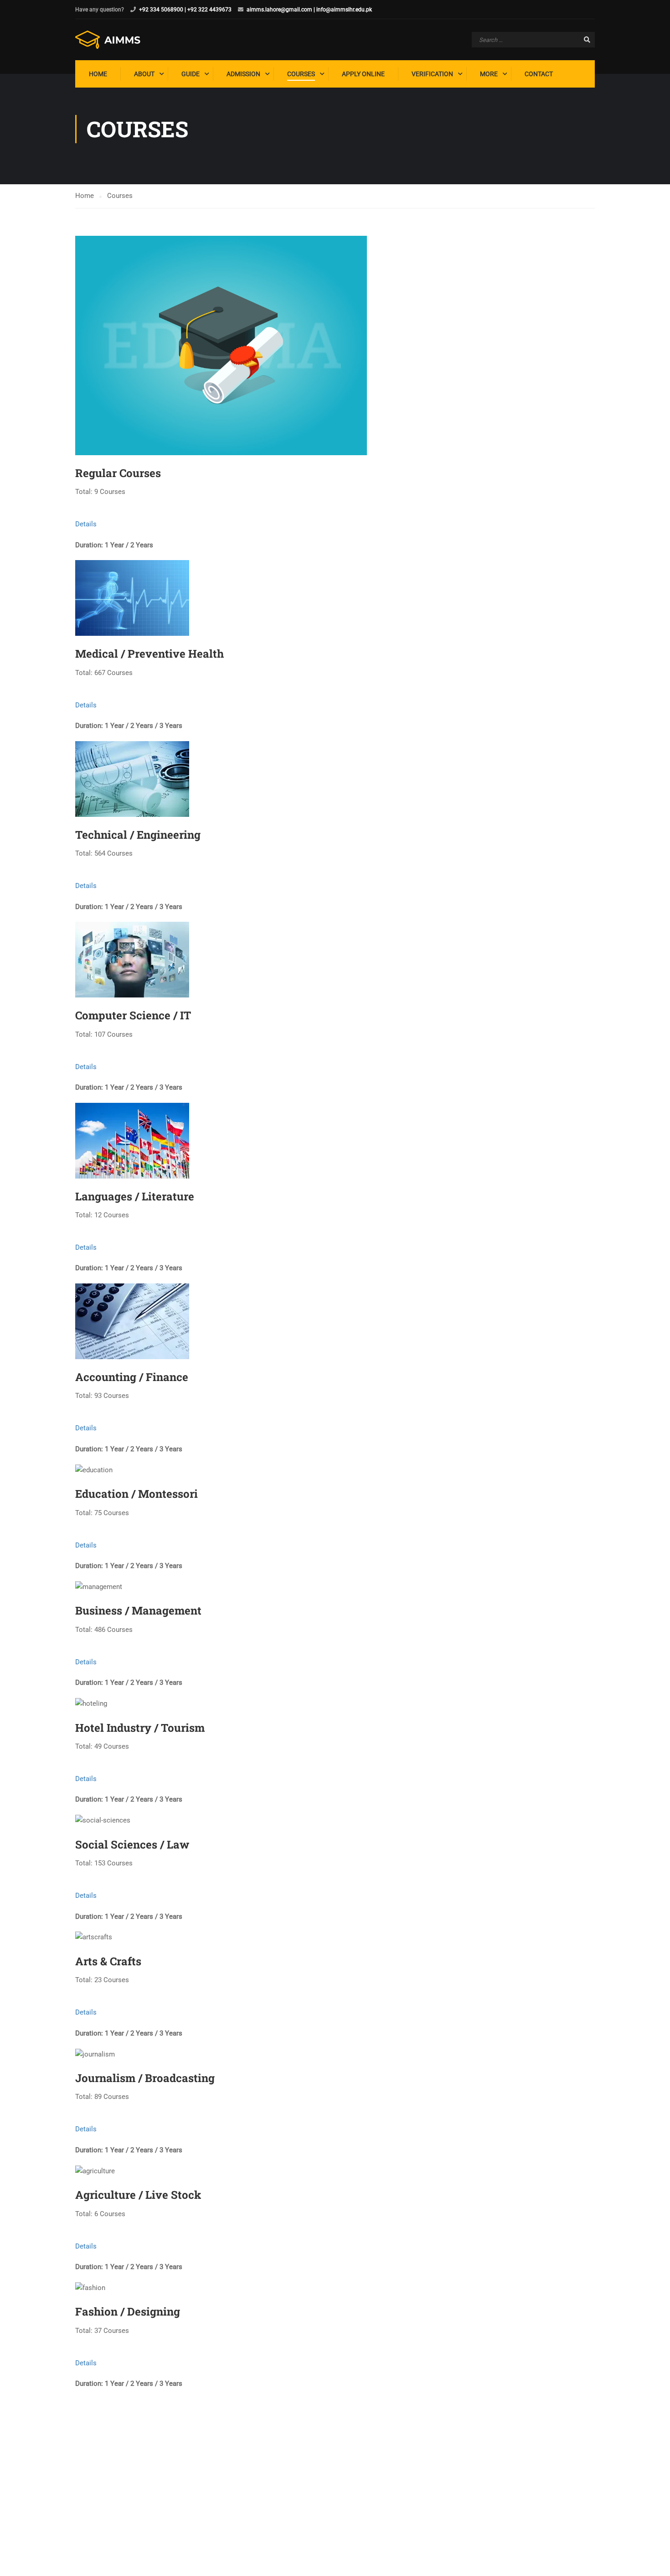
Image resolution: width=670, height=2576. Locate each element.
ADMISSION (243, 74)
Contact (539, 74)
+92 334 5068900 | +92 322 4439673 (185, 10)
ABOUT (144, 74)
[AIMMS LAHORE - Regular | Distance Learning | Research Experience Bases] (110, 40)
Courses (301, 74)
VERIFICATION (432, 74)
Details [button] (86, 524)
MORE (489, 74)
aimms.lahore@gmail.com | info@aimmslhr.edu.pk (309, 10)
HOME (98, 74)
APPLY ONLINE (363, 74)
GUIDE (191, 74)
